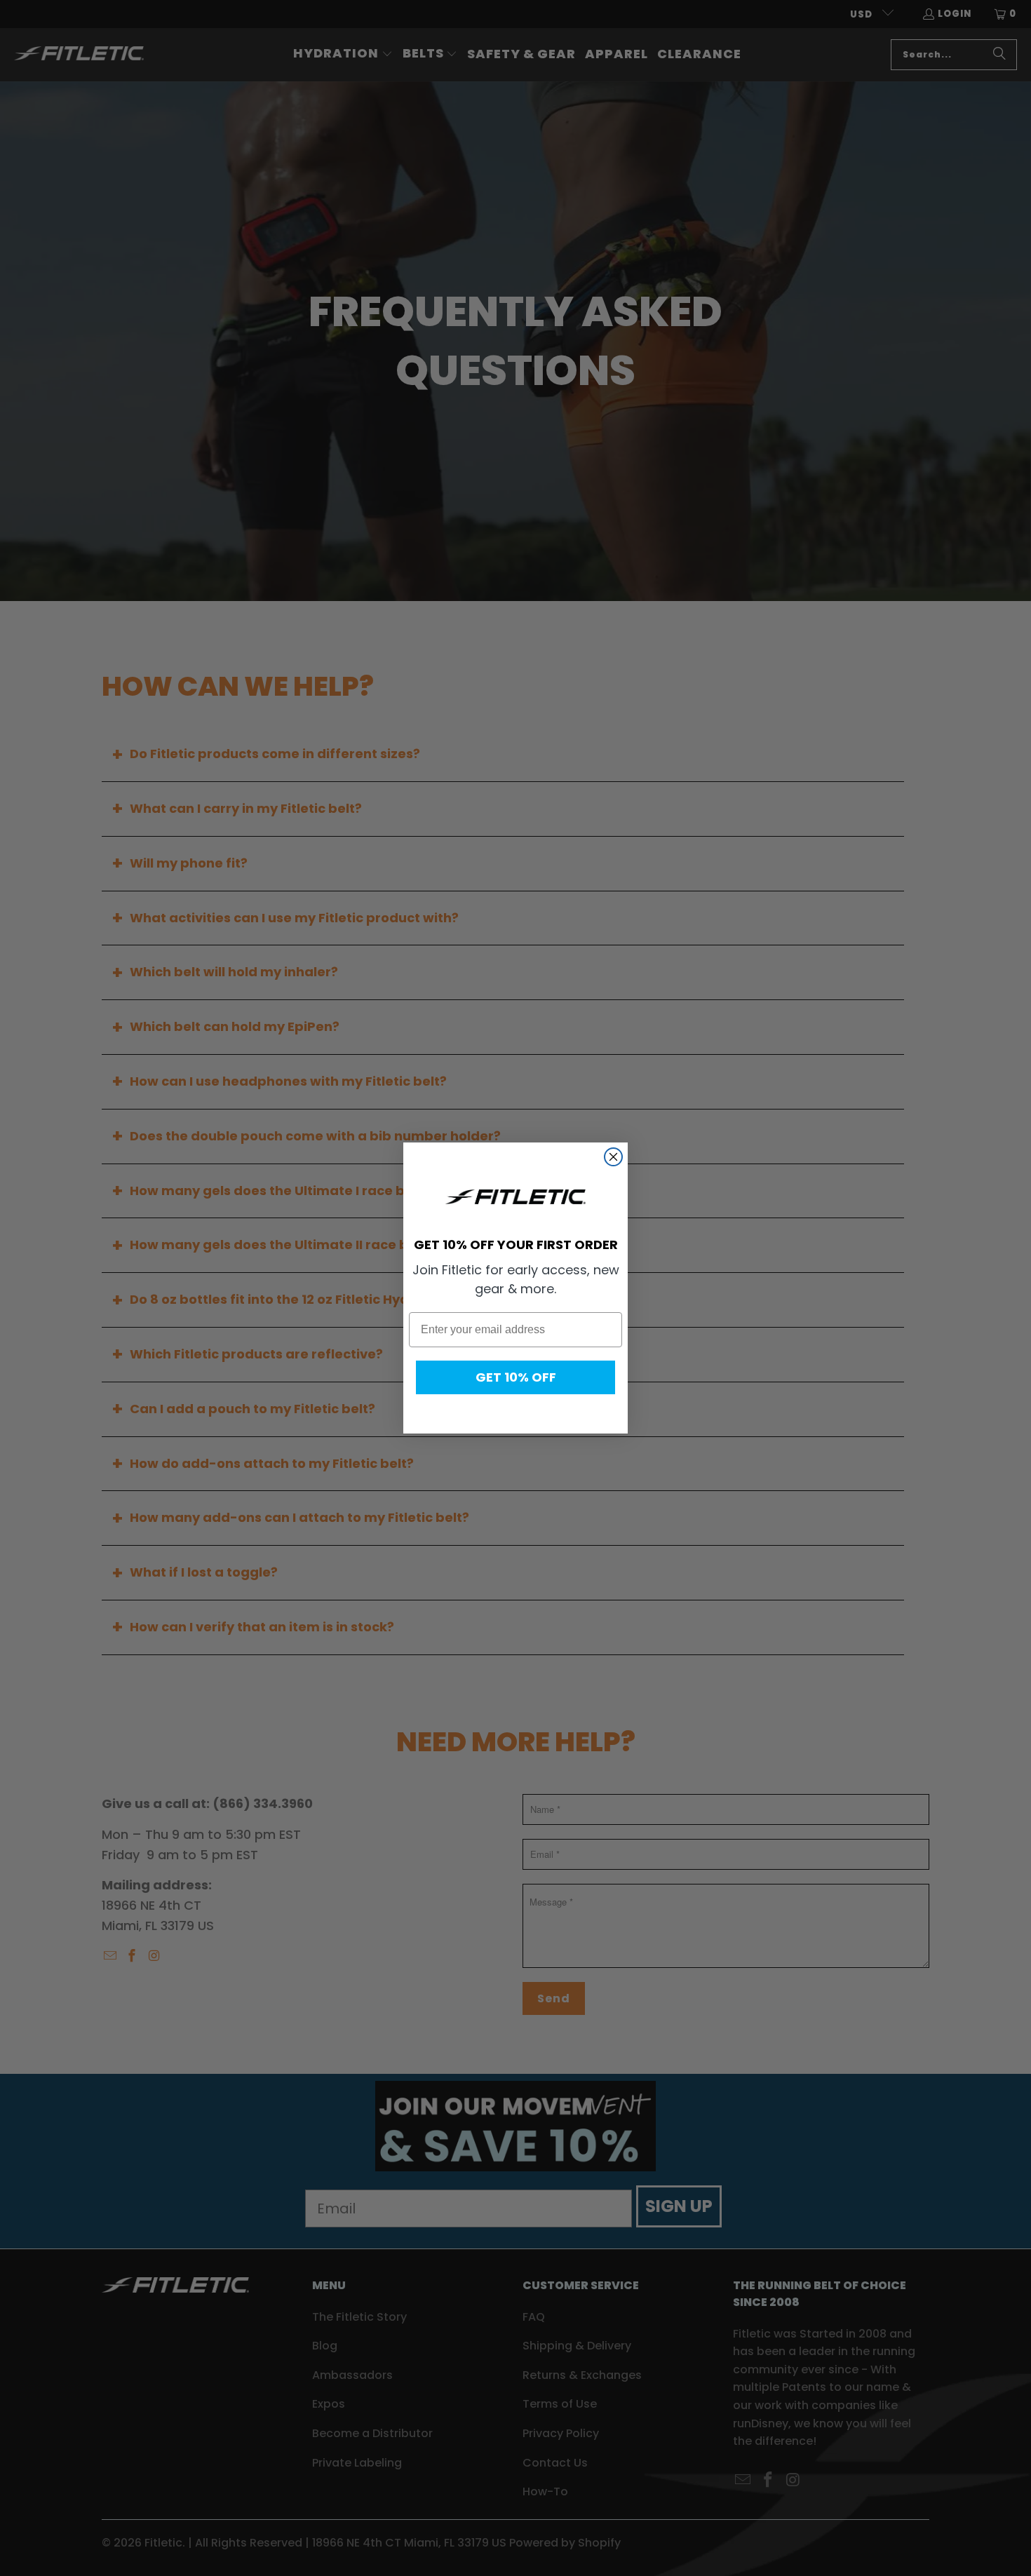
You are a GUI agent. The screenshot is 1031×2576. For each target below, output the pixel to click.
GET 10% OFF (516, 1377)
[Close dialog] (613, 1157)
